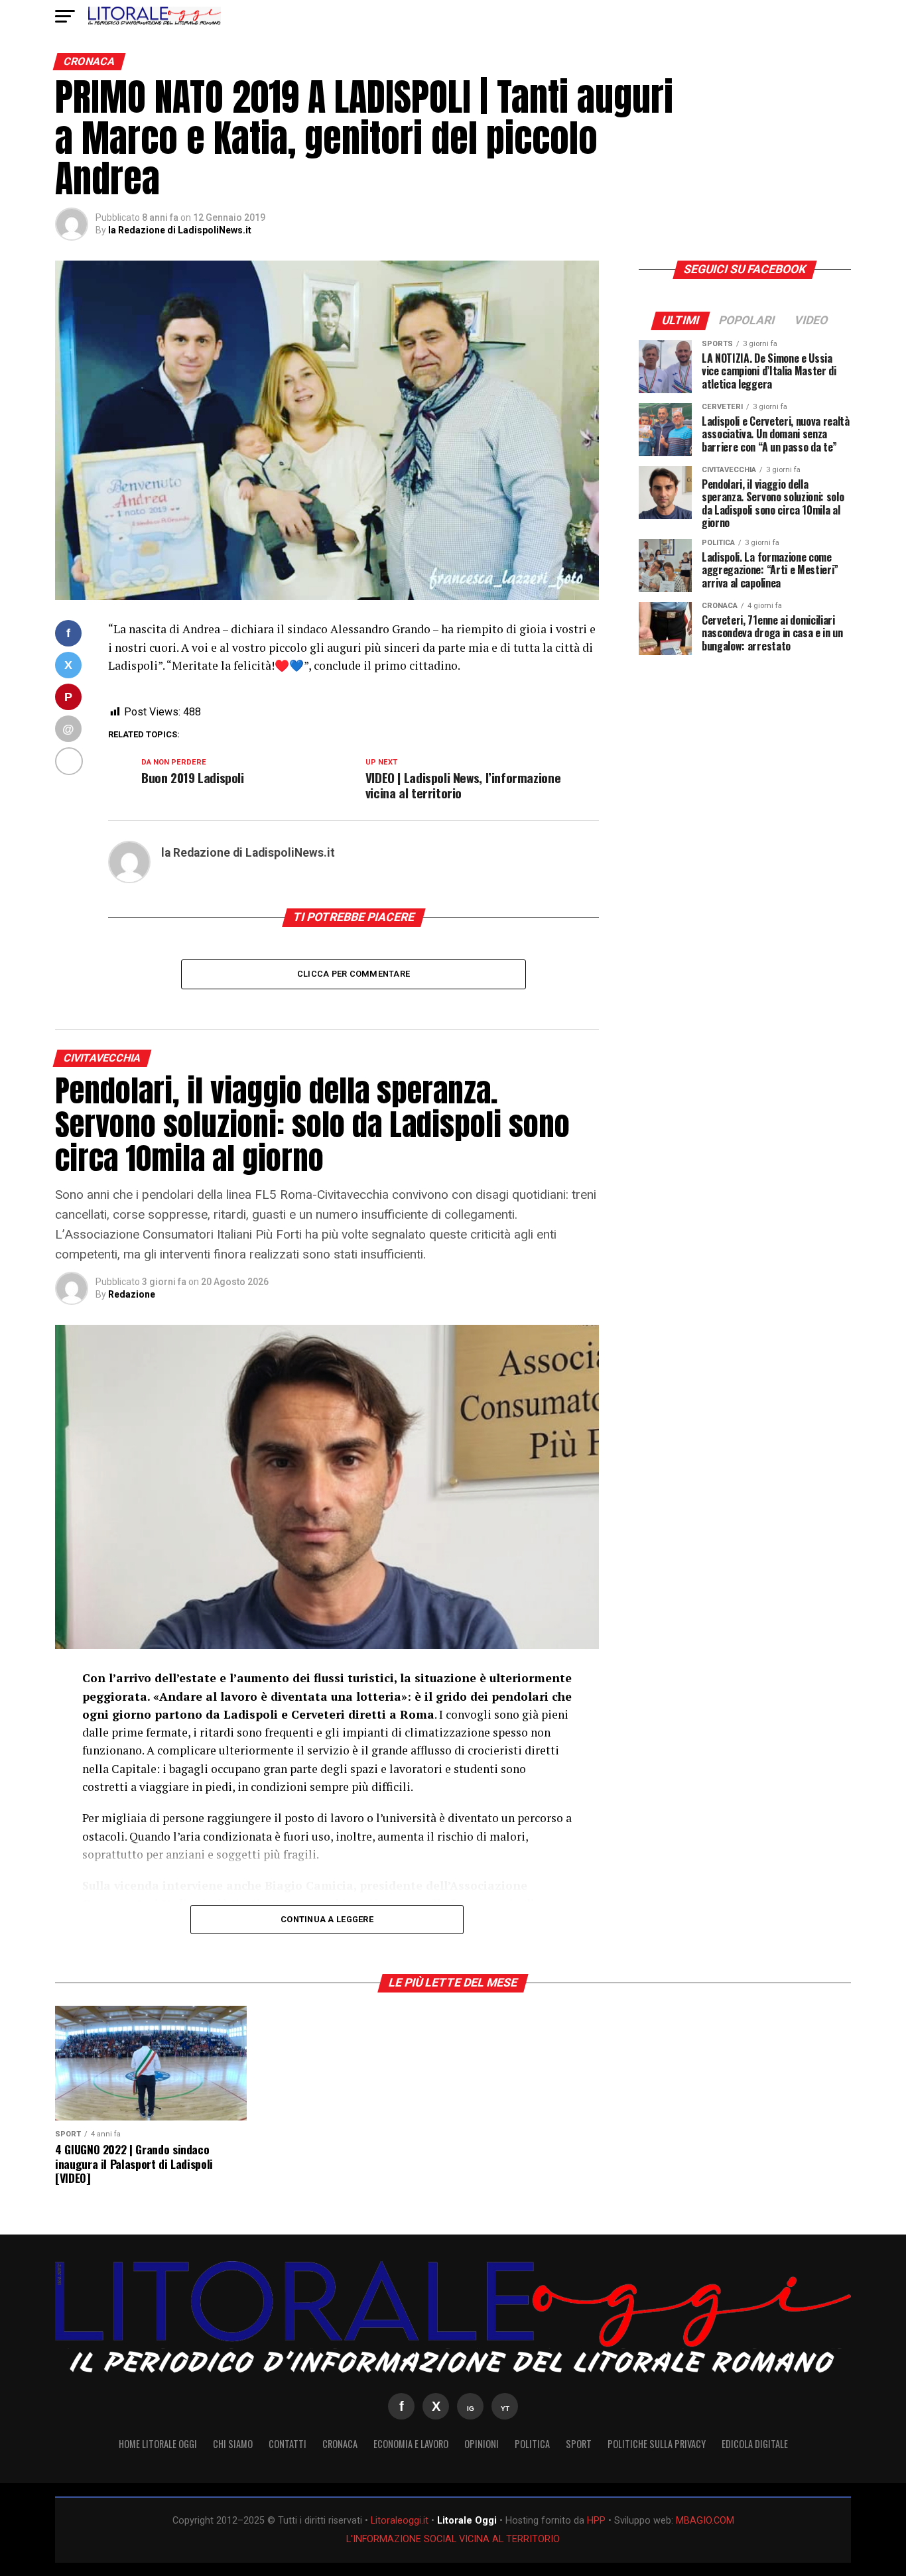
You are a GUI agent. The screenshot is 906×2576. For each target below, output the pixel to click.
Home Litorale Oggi (158, 2444)
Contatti (288, 2444)
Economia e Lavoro (411, 2444)
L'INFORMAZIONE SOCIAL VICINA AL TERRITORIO (453, 2539)
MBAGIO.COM (705, 2521)
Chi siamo (233, 2444)
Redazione (132, 1294)
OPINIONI (482, 2444)
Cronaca (340, 2444)
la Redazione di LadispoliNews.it (180, 230)
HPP (596, 2521)
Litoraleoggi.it (400, 2521)
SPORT (579, 2444)
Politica (532, 2444)
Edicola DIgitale (755, 2444)
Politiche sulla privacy (657, 2444)
